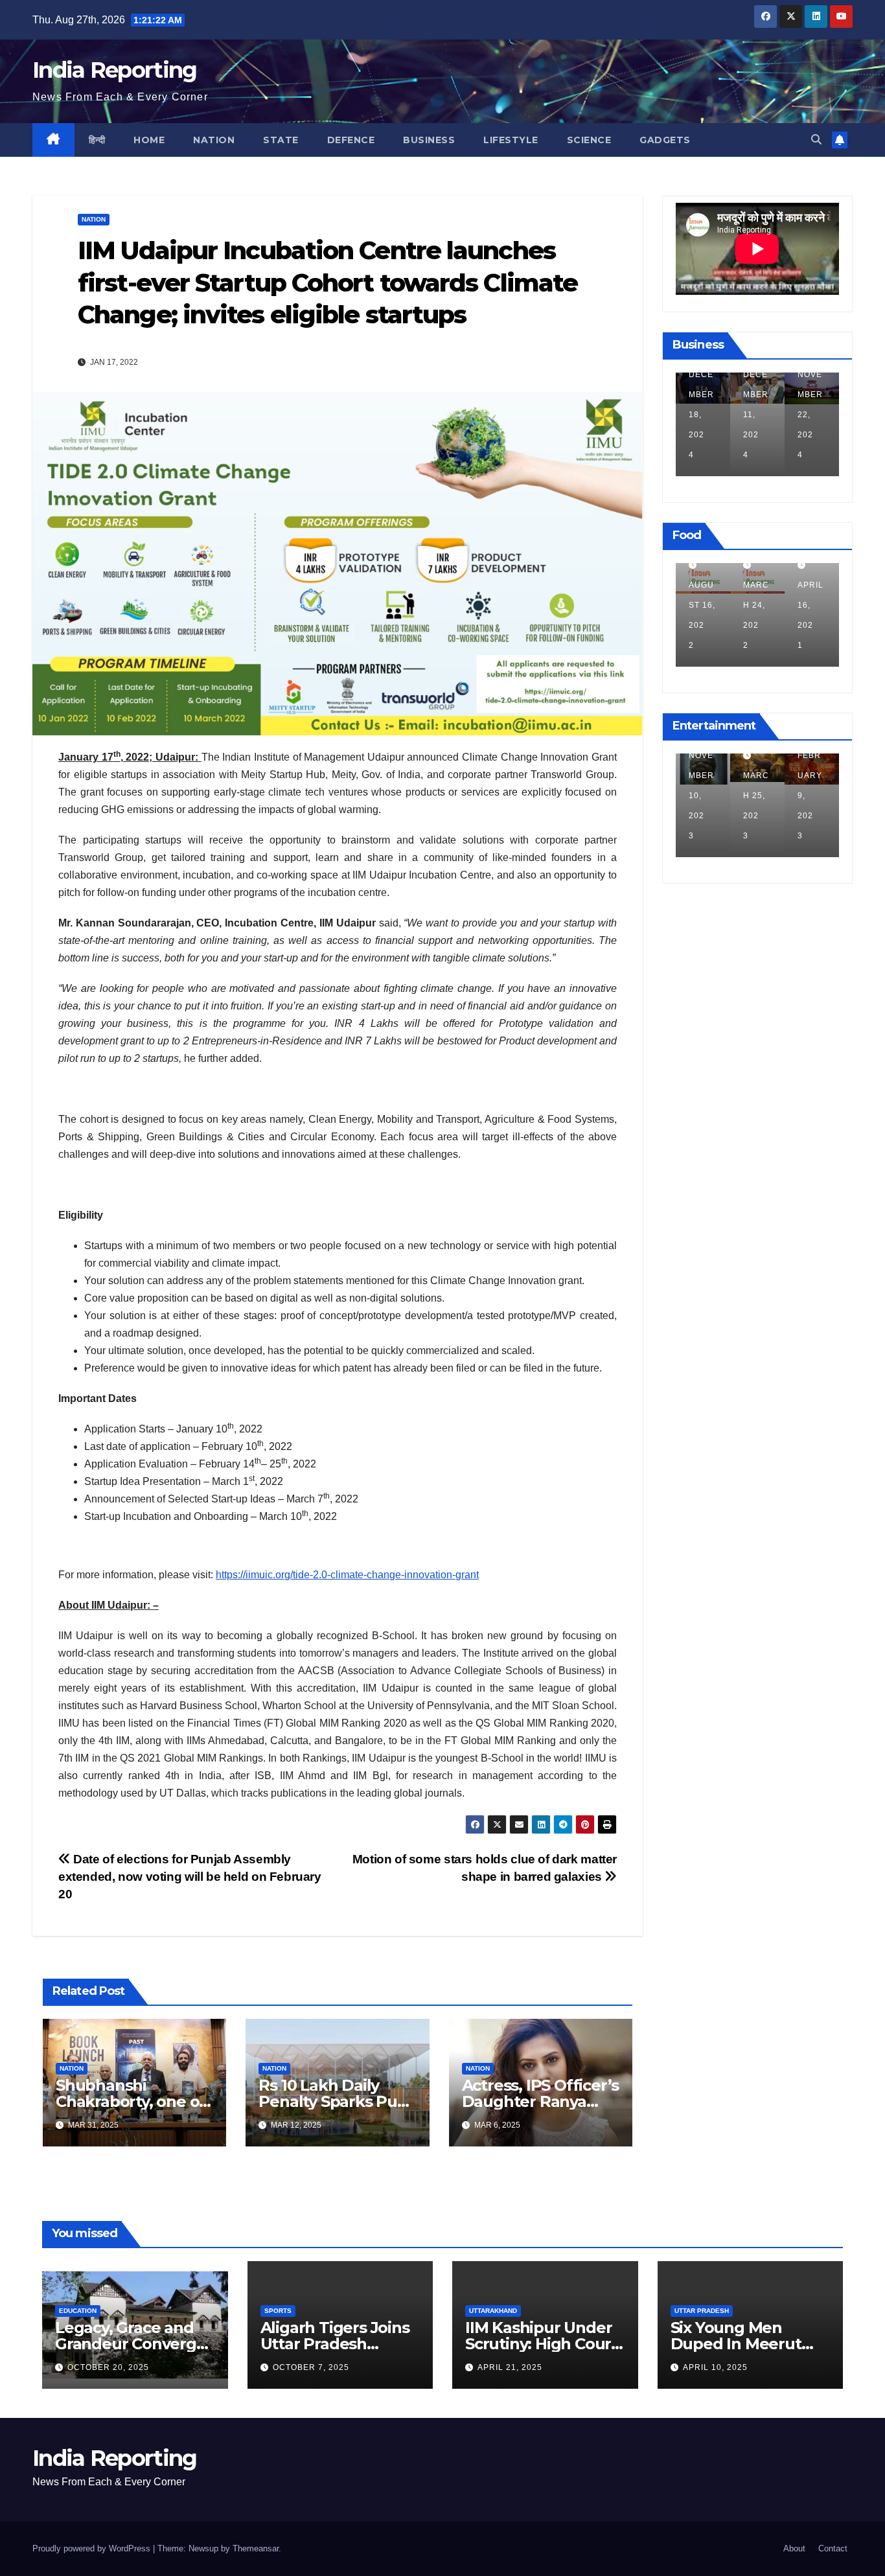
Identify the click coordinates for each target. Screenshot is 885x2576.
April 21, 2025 (510, 2367)
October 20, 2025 (108, 2367)
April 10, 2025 (715, 2367)
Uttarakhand (493, 2311)
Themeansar (256, 2548)
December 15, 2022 (819, 796)
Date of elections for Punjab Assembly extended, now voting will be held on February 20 (190, 1877)
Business (429, 140)
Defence (351, 140)
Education (78, 2311)
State (281, 140)
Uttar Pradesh (702, 2311)
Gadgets (665, 140)
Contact (833, 2548)
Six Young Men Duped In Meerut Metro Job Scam (736, 2344)
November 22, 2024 (757, 415)
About (794, 2548)
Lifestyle (511, 140)
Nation (214, 140)
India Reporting (115, 70)
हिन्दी (97, 140)
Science (589, 140)
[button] (816, 140)
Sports (278, 2311)
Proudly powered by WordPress (93, 2548)
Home (149, 140)
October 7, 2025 (311, 2367)
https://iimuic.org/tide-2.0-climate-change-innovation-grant (347, 1575)
